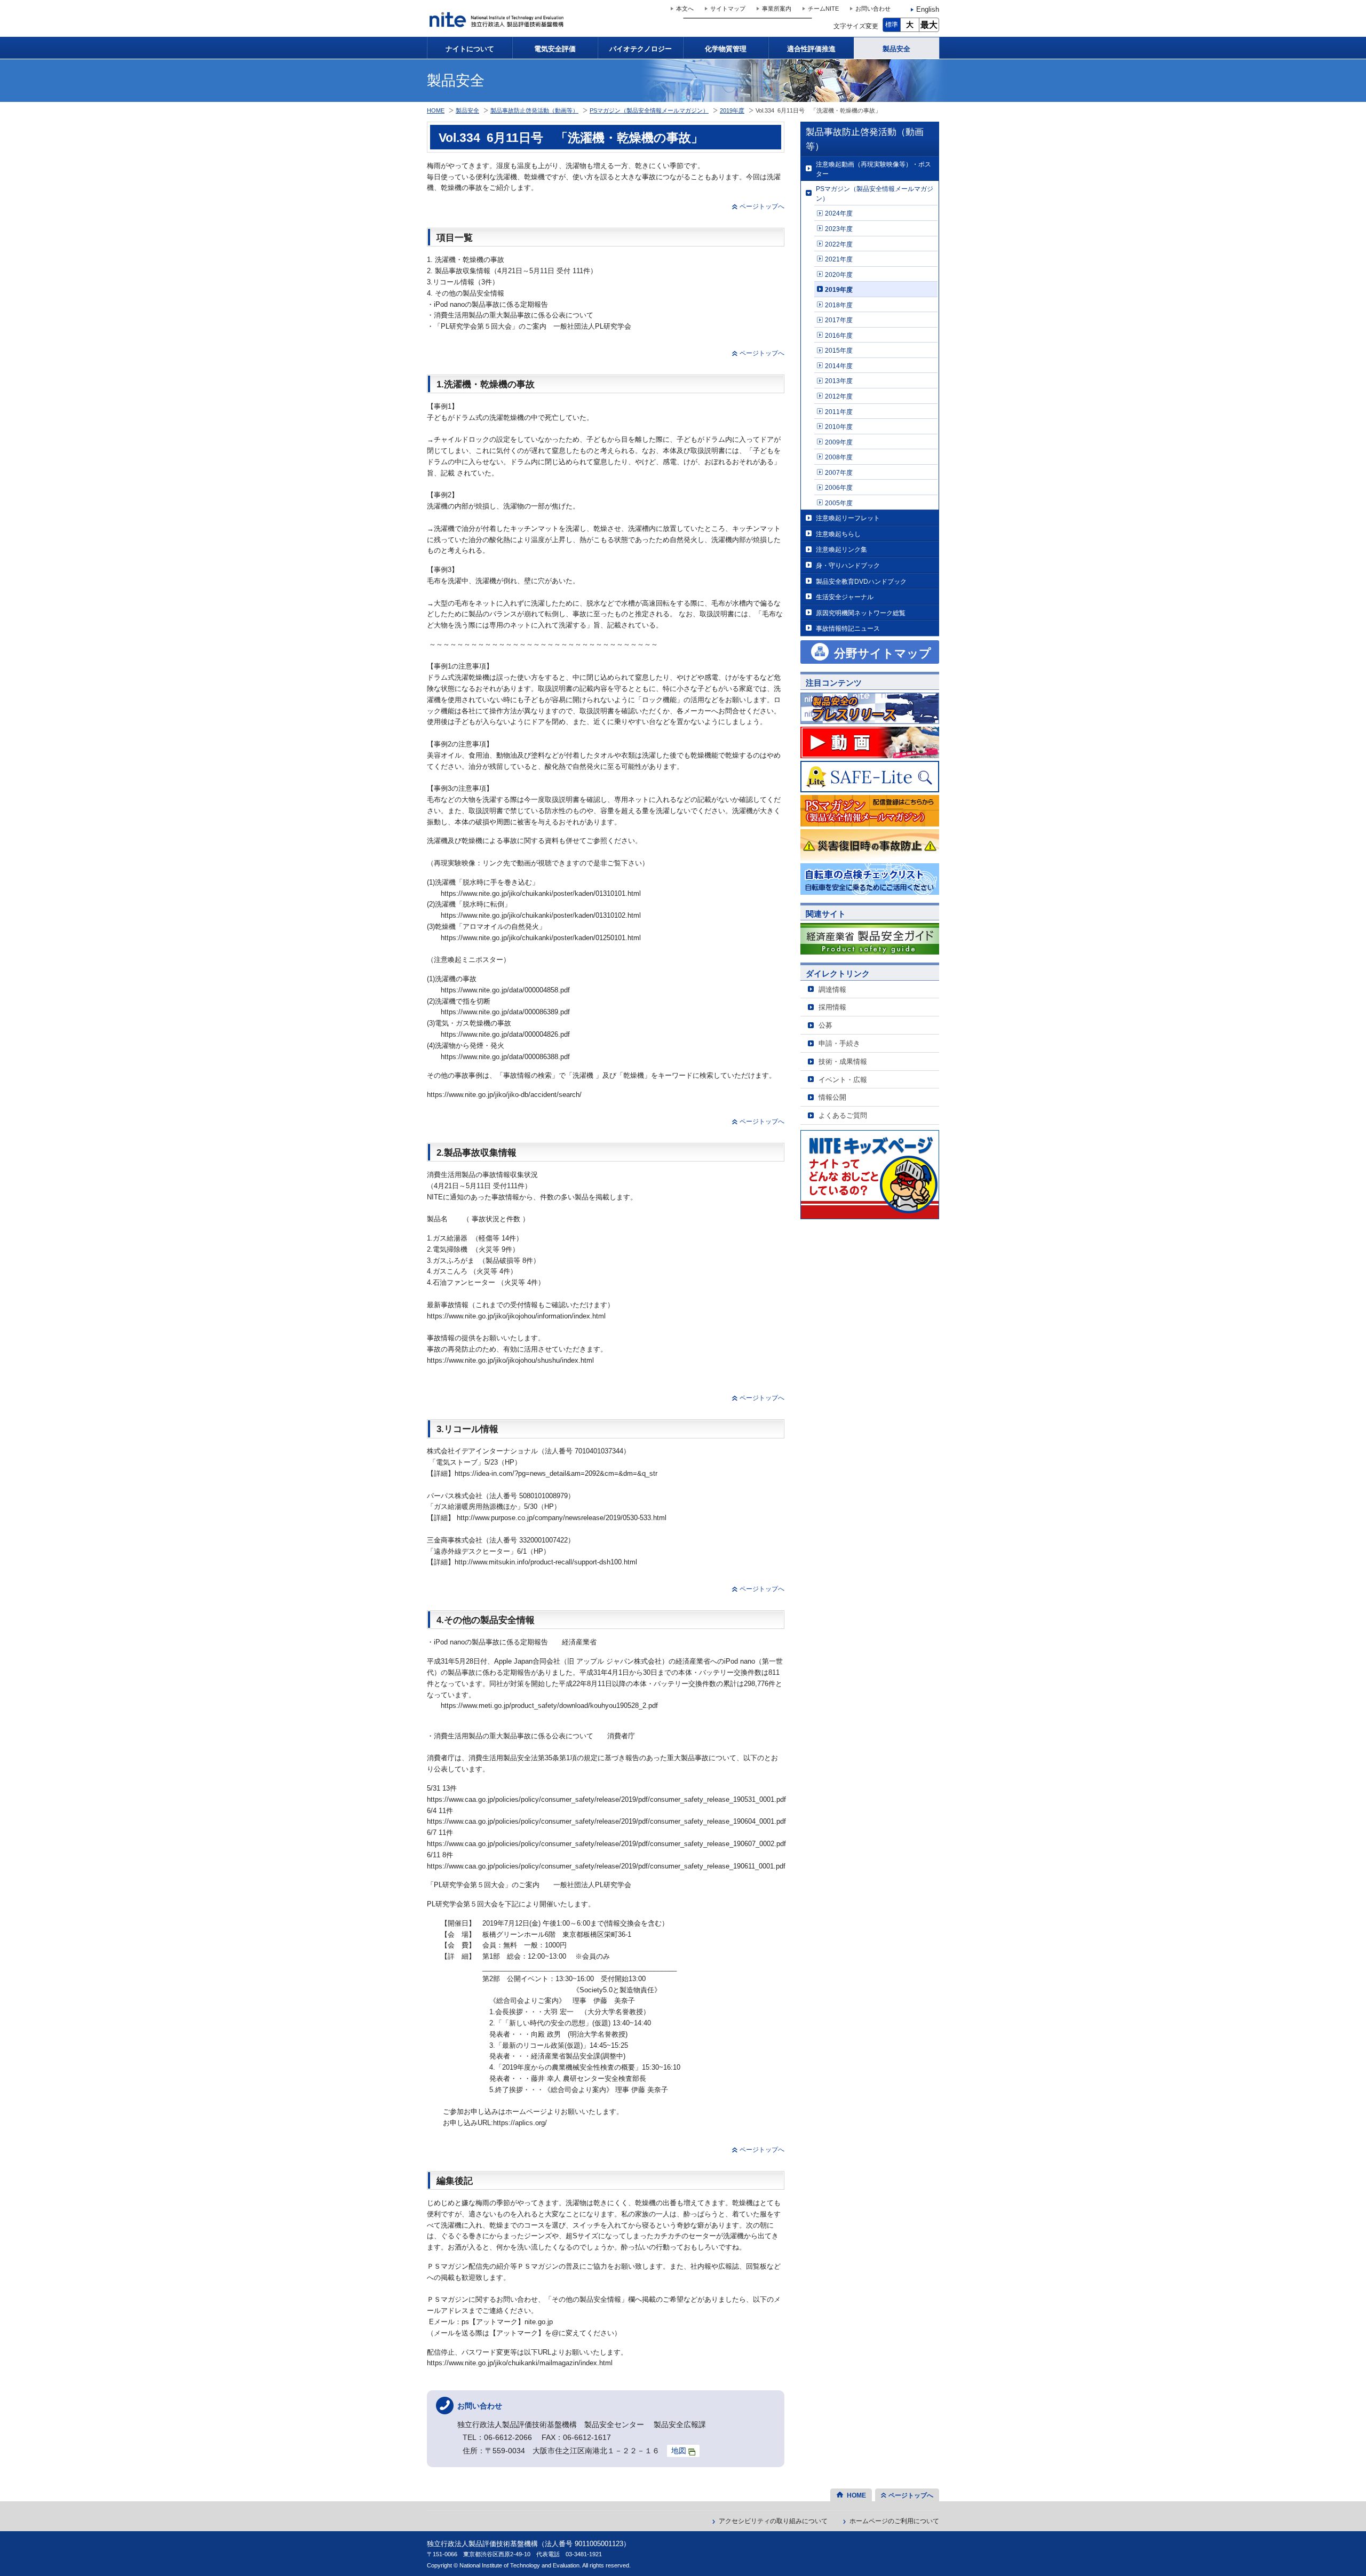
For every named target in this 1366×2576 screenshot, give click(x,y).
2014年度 (839, 366)
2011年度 (839, 412)
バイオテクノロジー (641, 49)
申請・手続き (839, 1043)
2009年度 (839, 442)
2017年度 (839, 320)
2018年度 (839, 305)
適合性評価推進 (811, 49)
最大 (929, 25)
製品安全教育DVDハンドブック (861, 581)
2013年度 (839, 381)
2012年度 (839, 396)
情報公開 (832, 1097)
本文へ (685, 9)
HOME (436, 110)
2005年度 (839, 503)
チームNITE (823, 9)
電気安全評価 (555, 49)
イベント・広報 (843, 1080)
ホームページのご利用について (894, 2521)
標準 (892, 25)
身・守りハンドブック (848, 565)
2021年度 (839, 259)
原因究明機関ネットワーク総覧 (861, 613)
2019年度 (839, 289)
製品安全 (896, 49)
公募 (825, 1025)
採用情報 (832, 1007)
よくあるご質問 (843, 1115)
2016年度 (839, 335)
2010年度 (839, 427)
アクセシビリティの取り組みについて (773, 2521)
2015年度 (839, 350)
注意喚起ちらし (838, 534)
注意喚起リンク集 (841, 549)
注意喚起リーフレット (848, 518)
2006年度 (839, 487)
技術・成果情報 (843, 1062)
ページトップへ (762, 206)
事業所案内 (777, 9)
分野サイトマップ (883, 653)
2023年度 (839, 229)
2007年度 (839, 472)
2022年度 (839, 244)
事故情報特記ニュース (848, 628)
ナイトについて (470, 49)
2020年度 (839, 275)
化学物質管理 (726, 49)
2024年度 (839, 213)
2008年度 (839, 457)
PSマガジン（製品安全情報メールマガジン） (875, 193)
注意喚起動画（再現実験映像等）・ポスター (873, 169)
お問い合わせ (873, 9)
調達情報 (832, 989)
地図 (679, 2451)
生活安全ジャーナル (845, 597)
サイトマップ (728, 9)
